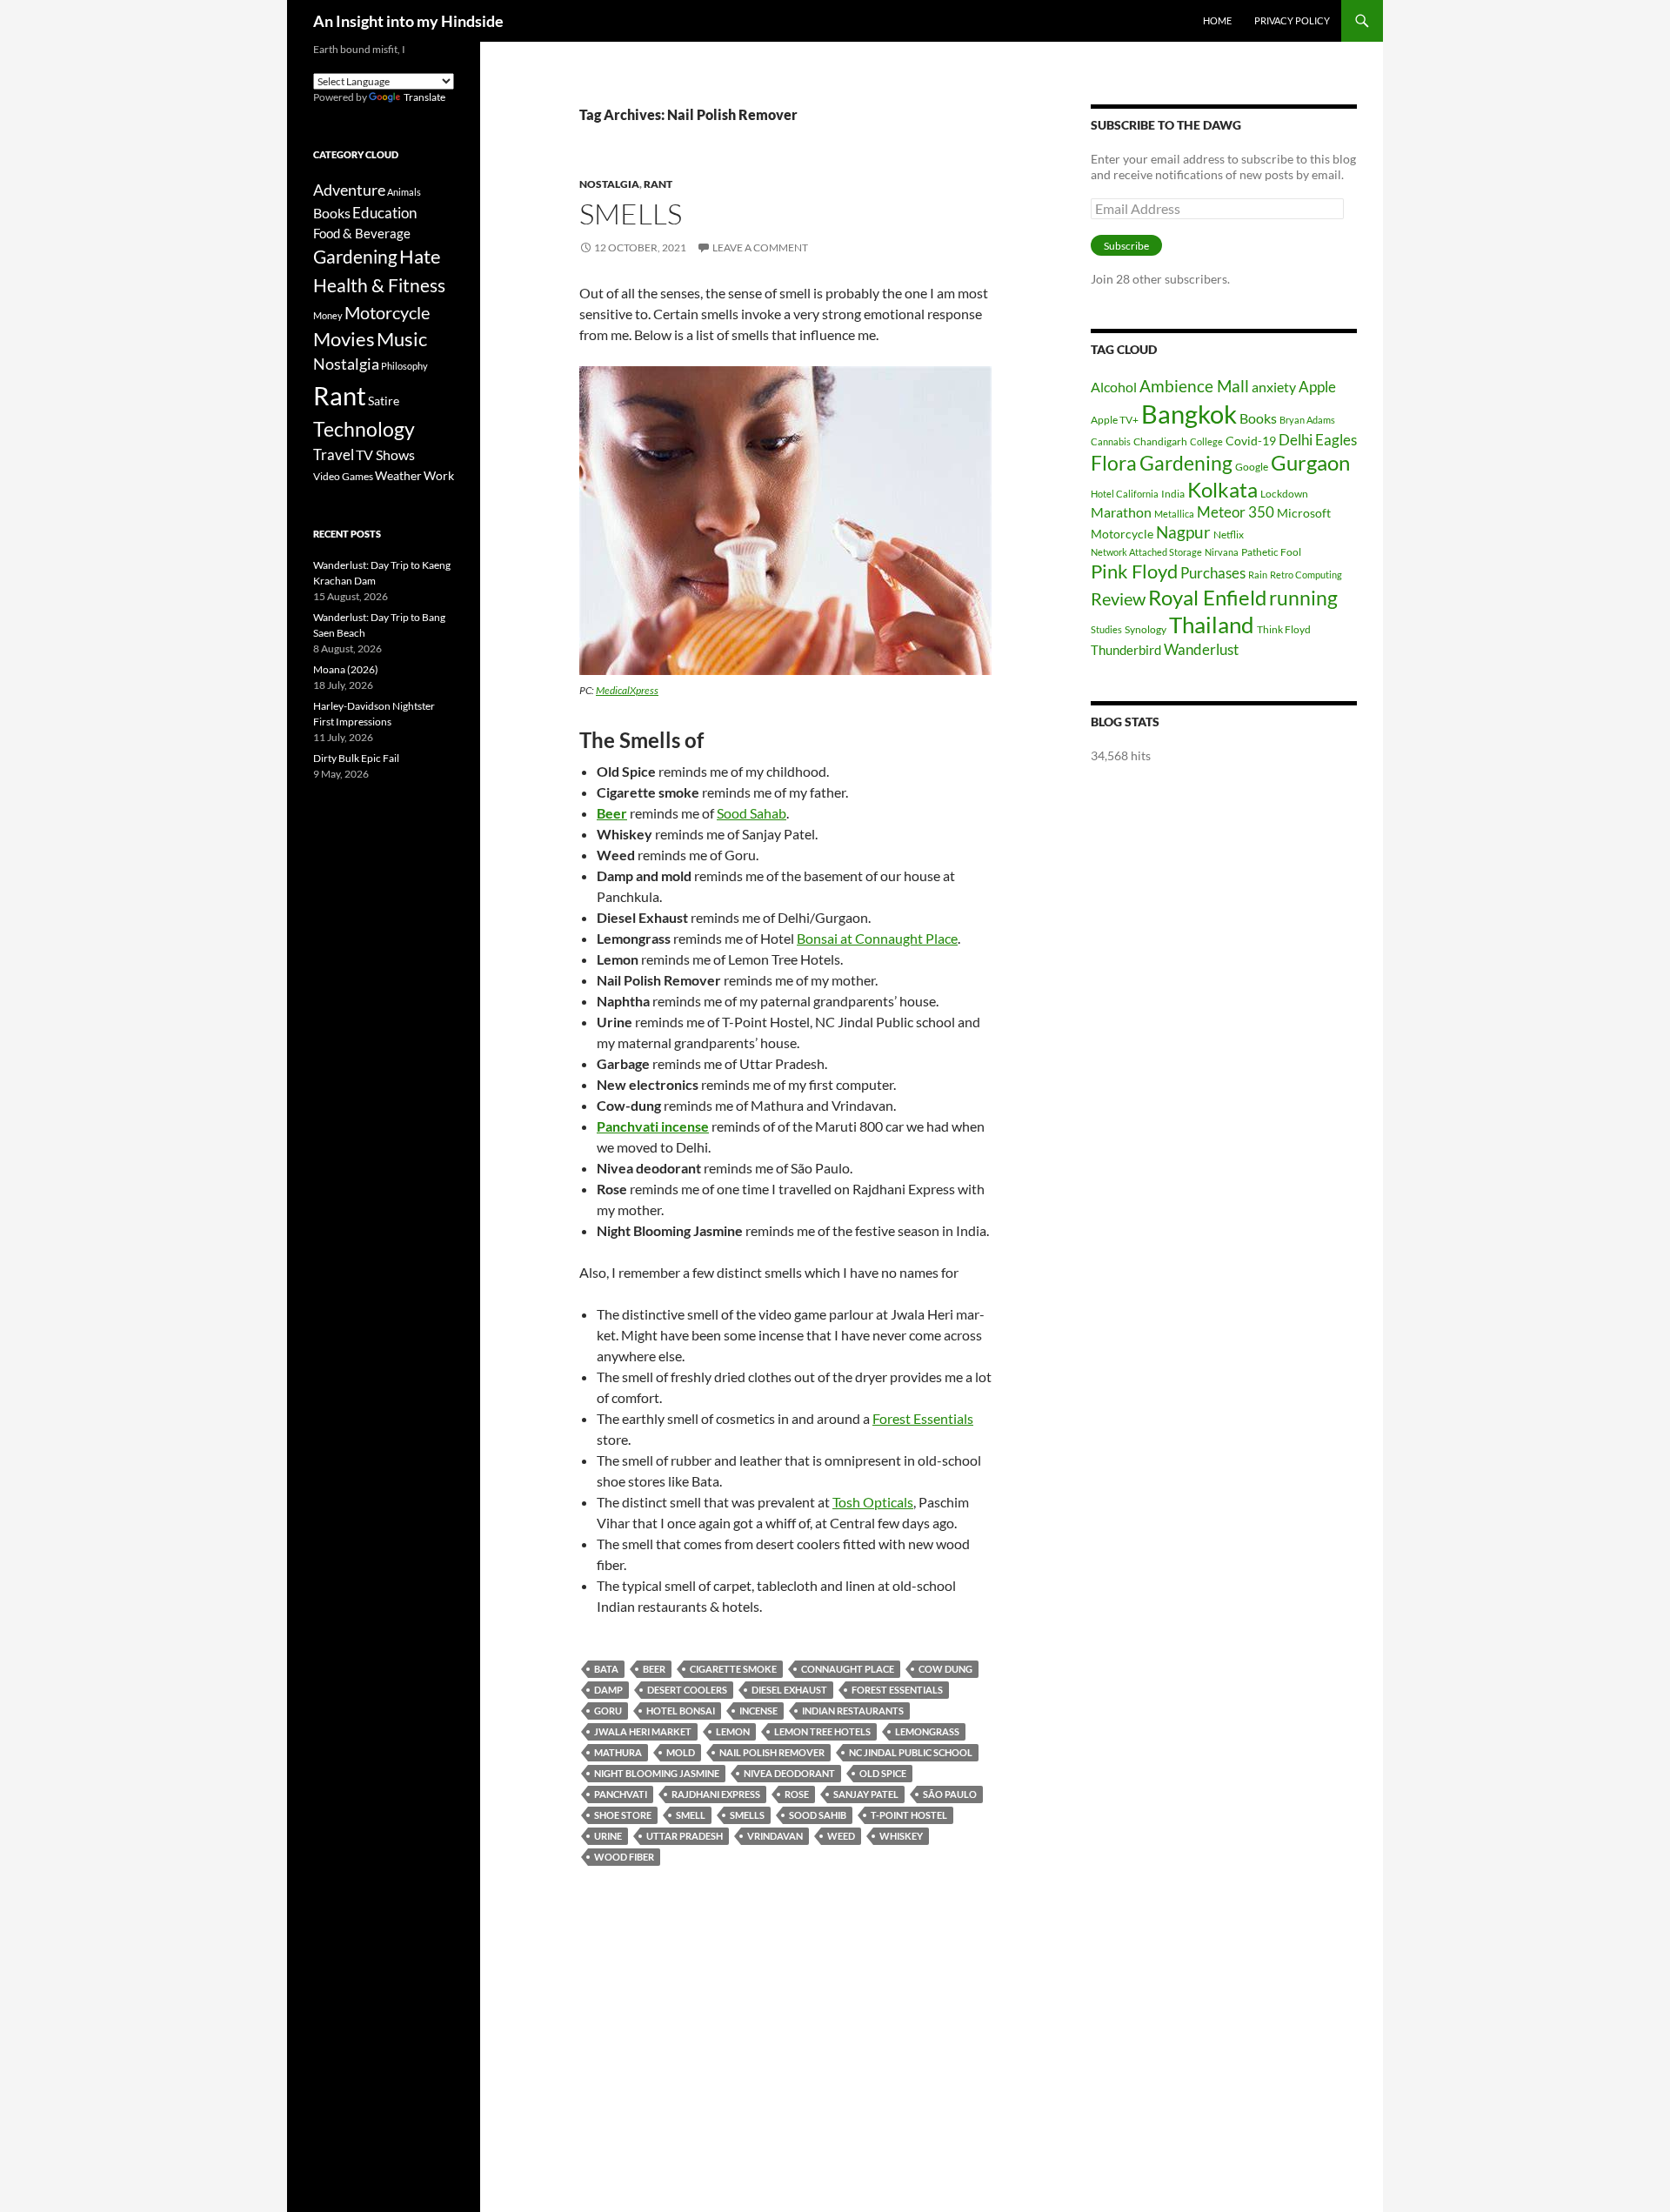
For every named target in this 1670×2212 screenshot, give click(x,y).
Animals (404, 192)
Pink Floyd (1134, 571)
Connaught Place (848, 1669)
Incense (758, 1711)
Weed (841, 1836)
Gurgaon (1310, 463)
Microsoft (1304, 513)
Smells (631, 214)
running (1303, 598)
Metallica (1174, 514)
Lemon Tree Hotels (822, 1731)
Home (1217, 20)
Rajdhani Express (716, 1794)
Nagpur (1183, 532)
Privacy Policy (1292, 20)
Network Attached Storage (1146, 552)
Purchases (1213, 573)
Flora (1114, 463)
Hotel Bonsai (681, 1711)
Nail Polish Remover (772, 1752)
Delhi (1296, 440)
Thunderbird (1126, 650)
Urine (608, 1836)
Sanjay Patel (866, 1794)
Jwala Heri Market (643, 1731)
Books (1258, 418)
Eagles (1336, 440)
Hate (420, 257)
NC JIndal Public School (911, 1752)
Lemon (733, 1731)
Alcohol (1114, 387)
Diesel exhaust (789, 1690)
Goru (608, 1711)
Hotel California (1125, 494)
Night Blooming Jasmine (657, 1773)
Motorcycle (1122, 534)
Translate (424, 97)
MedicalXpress (627, 690)
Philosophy (404, 366)
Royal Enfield (1207, 597)
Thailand (1212, 625)
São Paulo (950, 1794)
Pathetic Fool (1271, 552)
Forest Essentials (923, 1418)
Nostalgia (609, 184)
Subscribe (1126, 246)
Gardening (1186, 463)
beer (654, 1669)
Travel (334, 455)
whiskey (901, 1836)
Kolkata (1222, 490)
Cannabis (1111, 441)
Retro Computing (1306, 575)
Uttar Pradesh (685, 1836)
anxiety (1274, 387)
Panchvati (621, 1794)
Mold (681, 1752)
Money (328, 315)
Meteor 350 (1236, 512)
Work (439, 475)
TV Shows (385, 454)
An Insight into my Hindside (408, 21)
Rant (658, 184)
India (1173, 494)
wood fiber (624, 1857)
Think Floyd (1284, 629)
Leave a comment (760, 247)
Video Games (343, 476)
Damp (608, 1690)
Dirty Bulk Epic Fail (356, 758)
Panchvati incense (653, 1126)
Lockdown (1284, 494)
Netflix (1229, 535)
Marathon (1121, 512)
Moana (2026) (346, 669)
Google (1252, 467)
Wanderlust (1201, 649)
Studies (1106, 629)
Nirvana (1222, 552)
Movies (344, 339)
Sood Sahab (751, 813)
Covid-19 (1251, 441)
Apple (1317, 387)
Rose (797, 1794)
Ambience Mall (1194, 386)
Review (1118, 598)
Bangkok (1189, 414)
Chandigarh (1160, 441)
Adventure (349, 190)
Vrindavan (775, 1836)
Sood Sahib (818, 1815)
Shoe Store (623, 1815)
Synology (1146, 629)
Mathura (618, 1752)
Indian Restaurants (853, 1711)
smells (747, 1815)
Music (402, 339)
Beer (612, 813)
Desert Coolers (687, 1690)
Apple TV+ (1115, 420)
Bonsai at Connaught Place (877, 938)
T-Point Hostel (909, 1815)
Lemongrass (927, 1731)
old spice (883, 1773)
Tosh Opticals (873, 1502)
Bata (606, 1669)
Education (384, 213)
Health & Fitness (379, 285)
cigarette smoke (733, 1669)
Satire (384, 401)
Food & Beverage (362, 233)
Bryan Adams (1307, 420)
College (1206, 441)
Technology (364, 429)
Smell (691, 1815)
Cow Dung (945, 1669)
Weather (398, 475)
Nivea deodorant (789, 1773)
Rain (1258, 575)
